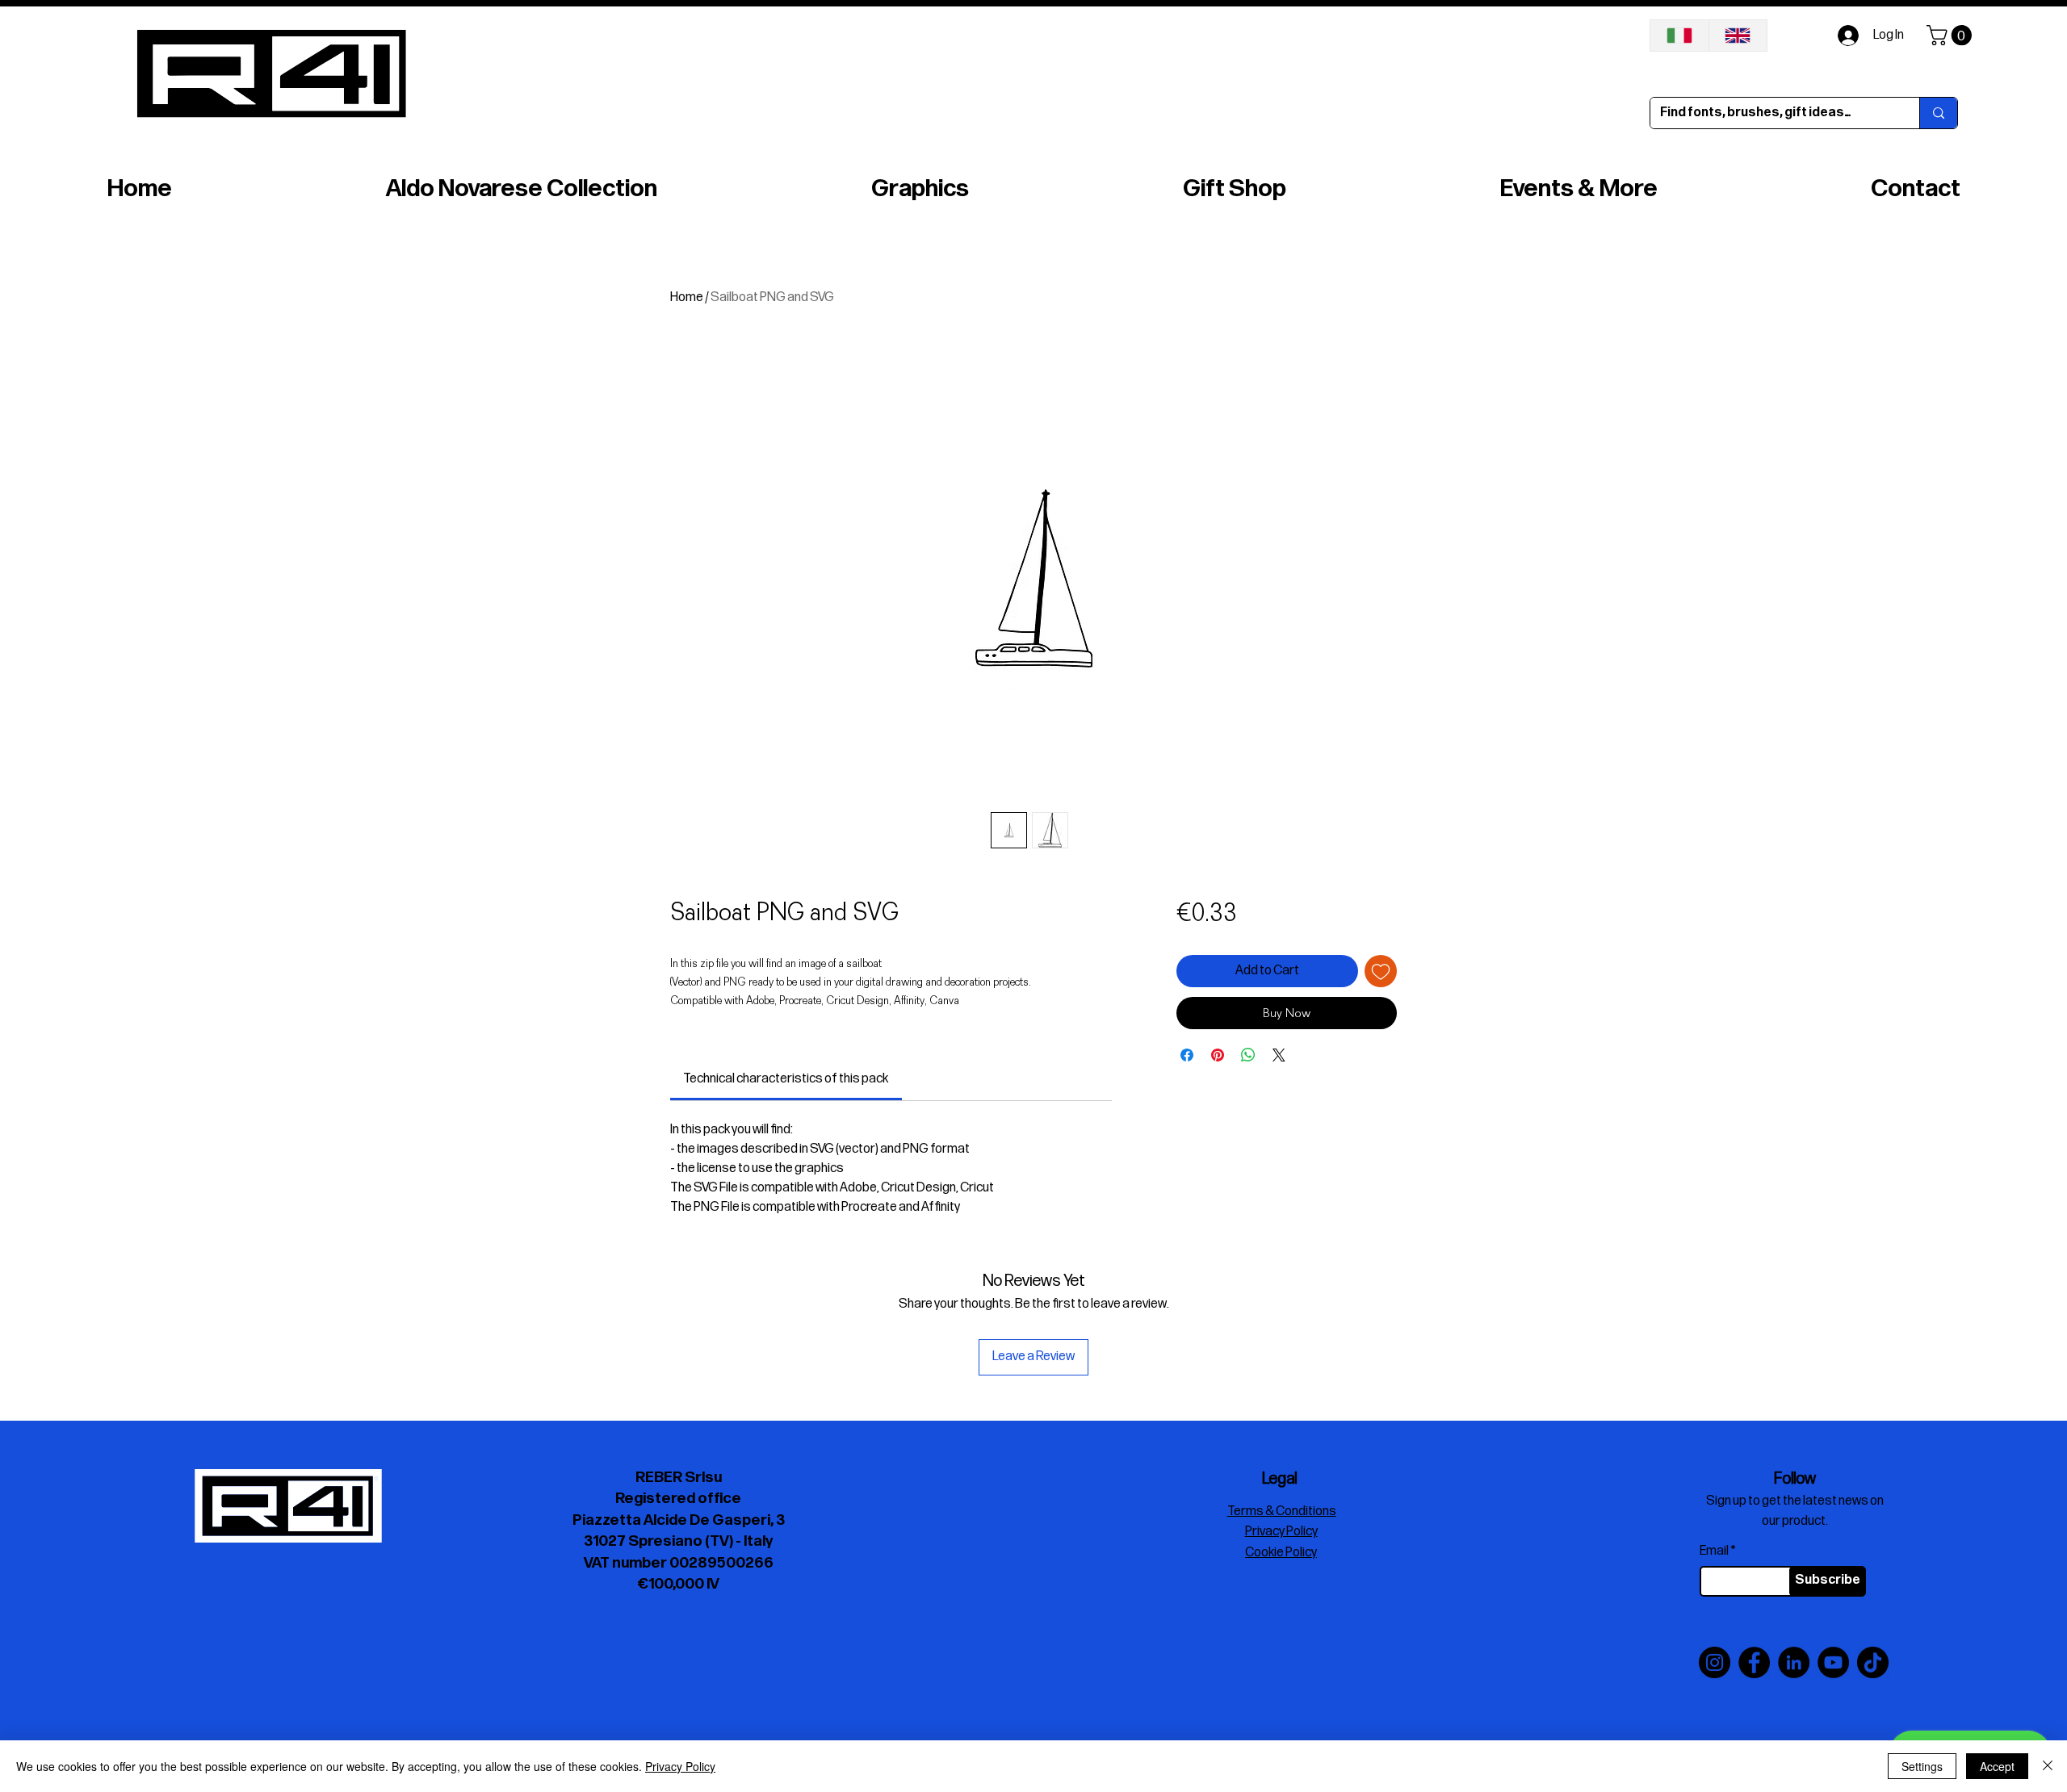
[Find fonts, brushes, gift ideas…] (1938, 113)
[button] (1952, 35)
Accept (1997, 1766)
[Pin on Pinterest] (1218, 1055)
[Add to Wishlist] (1381, 971)
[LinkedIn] (1794, 1662)
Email (1714, 1551)
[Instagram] (1715, 1662)
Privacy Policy (680, 1766)
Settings (1922, 1766)
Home (687, 297)
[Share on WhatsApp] (1248, 1055)
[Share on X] (1279, 1055)
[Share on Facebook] (1187, 1055)
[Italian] (1679, 36)
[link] (786, 1079)
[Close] (2048, 1766)
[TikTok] (1873, 1662)
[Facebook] (1754, 1662)
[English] (1738, 36)
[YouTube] (1833, 1662)
